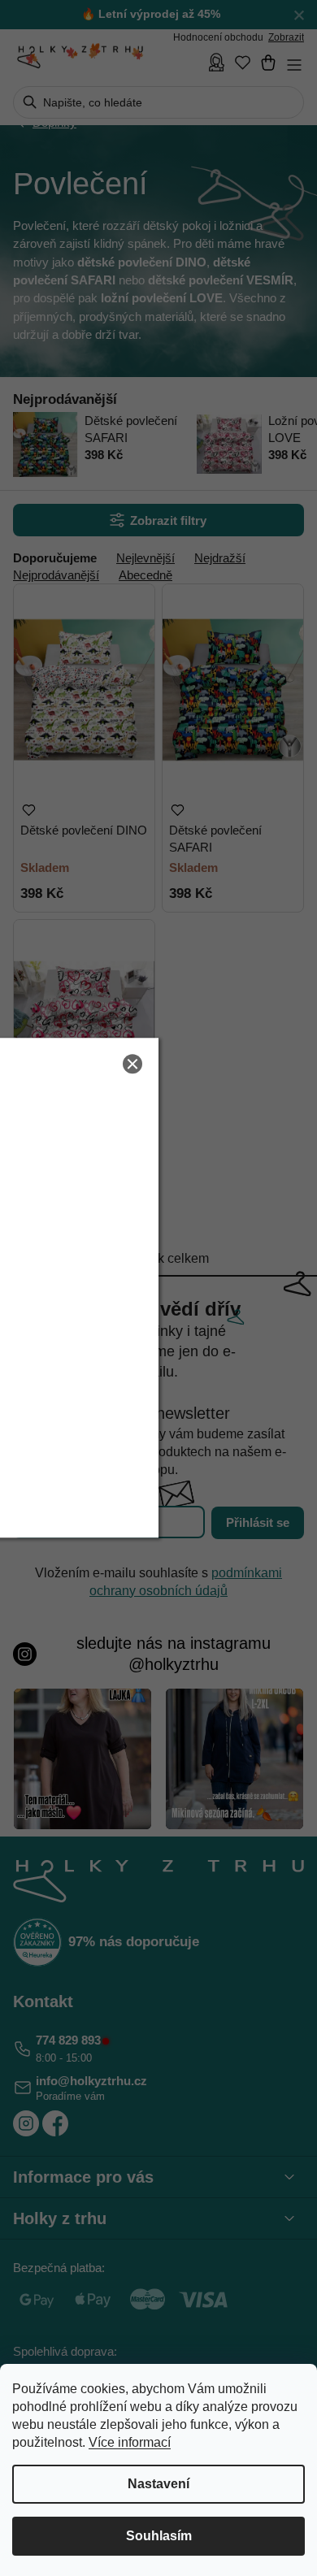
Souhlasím (159, 2536)
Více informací (130, 2442)
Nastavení (158, 2484)
